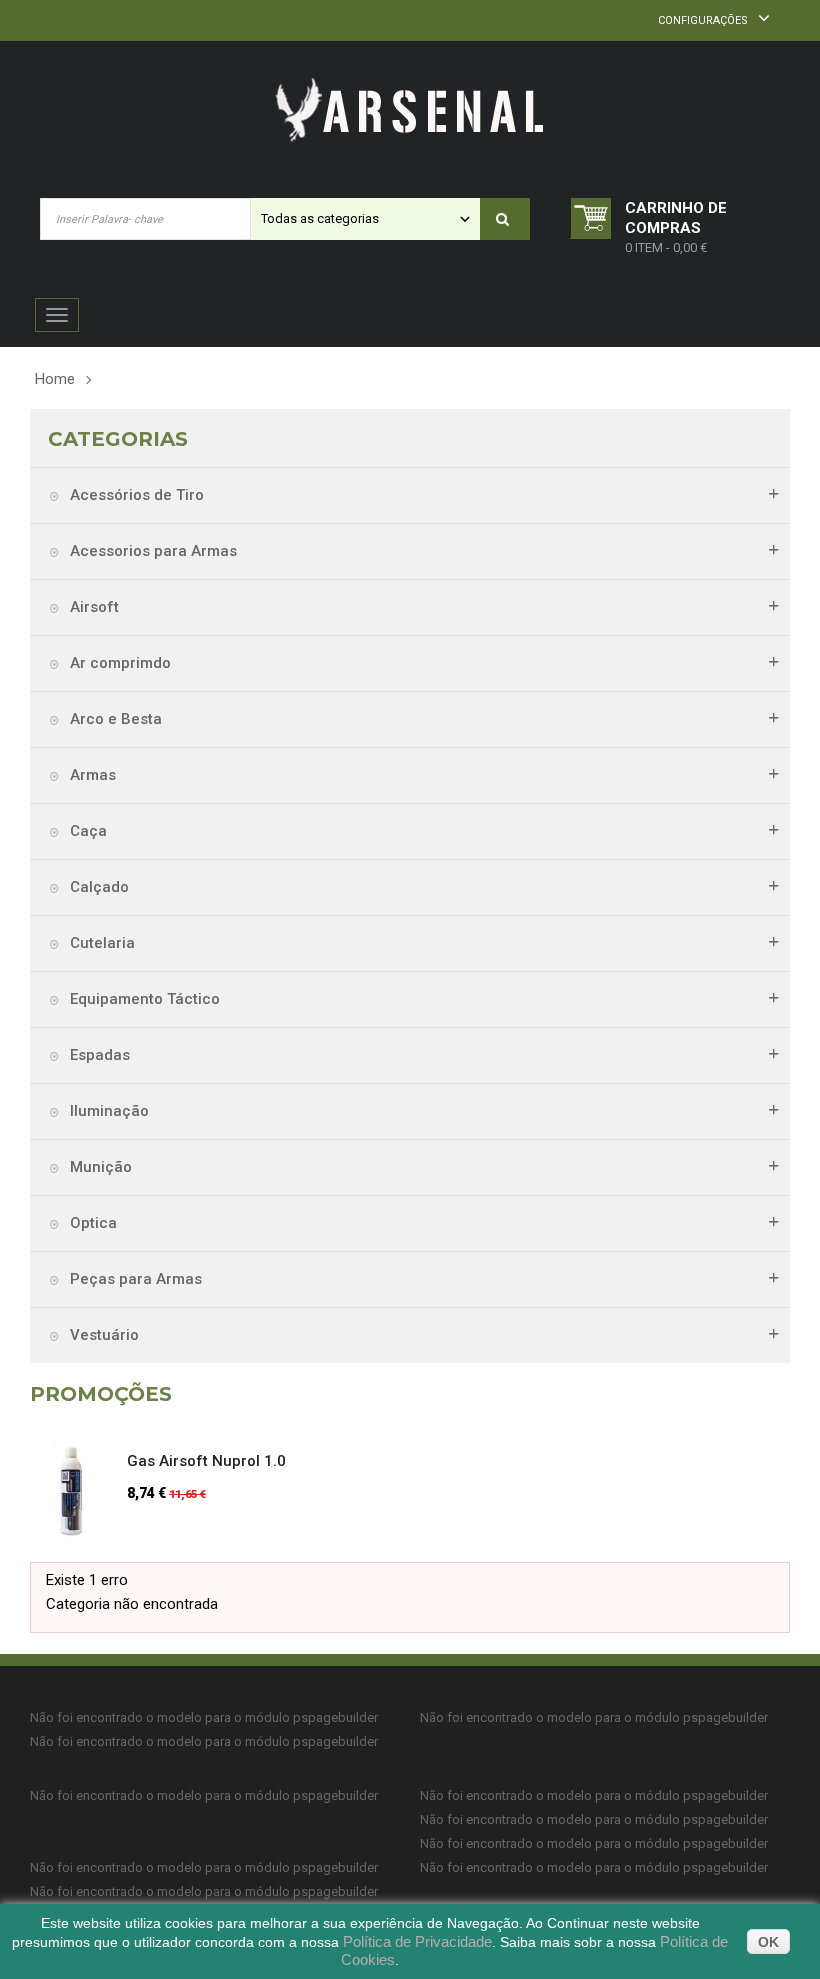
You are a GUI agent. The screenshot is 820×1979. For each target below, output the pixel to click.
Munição (99, 1167)
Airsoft (92, 607)
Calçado (97, 887)
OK (768, 1942)
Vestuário (102, 1335)
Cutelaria (100, 943)
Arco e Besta (114, 719)
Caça (86, 831)
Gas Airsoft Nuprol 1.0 (206, 1461)
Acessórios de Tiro (135, 495)
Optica (91, 1223)
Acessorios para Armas (151, 551)
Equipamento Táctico (143, 999)
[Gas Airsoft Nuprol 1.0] (79, 1492)
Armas (91, 775)
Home (55, 379)
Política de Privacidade (417, 1941)
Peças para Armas (134, 1279)
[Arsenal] (410, 111)
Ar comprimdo (118, 663)
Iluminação (107, 1111)
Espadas (98, 1055)
